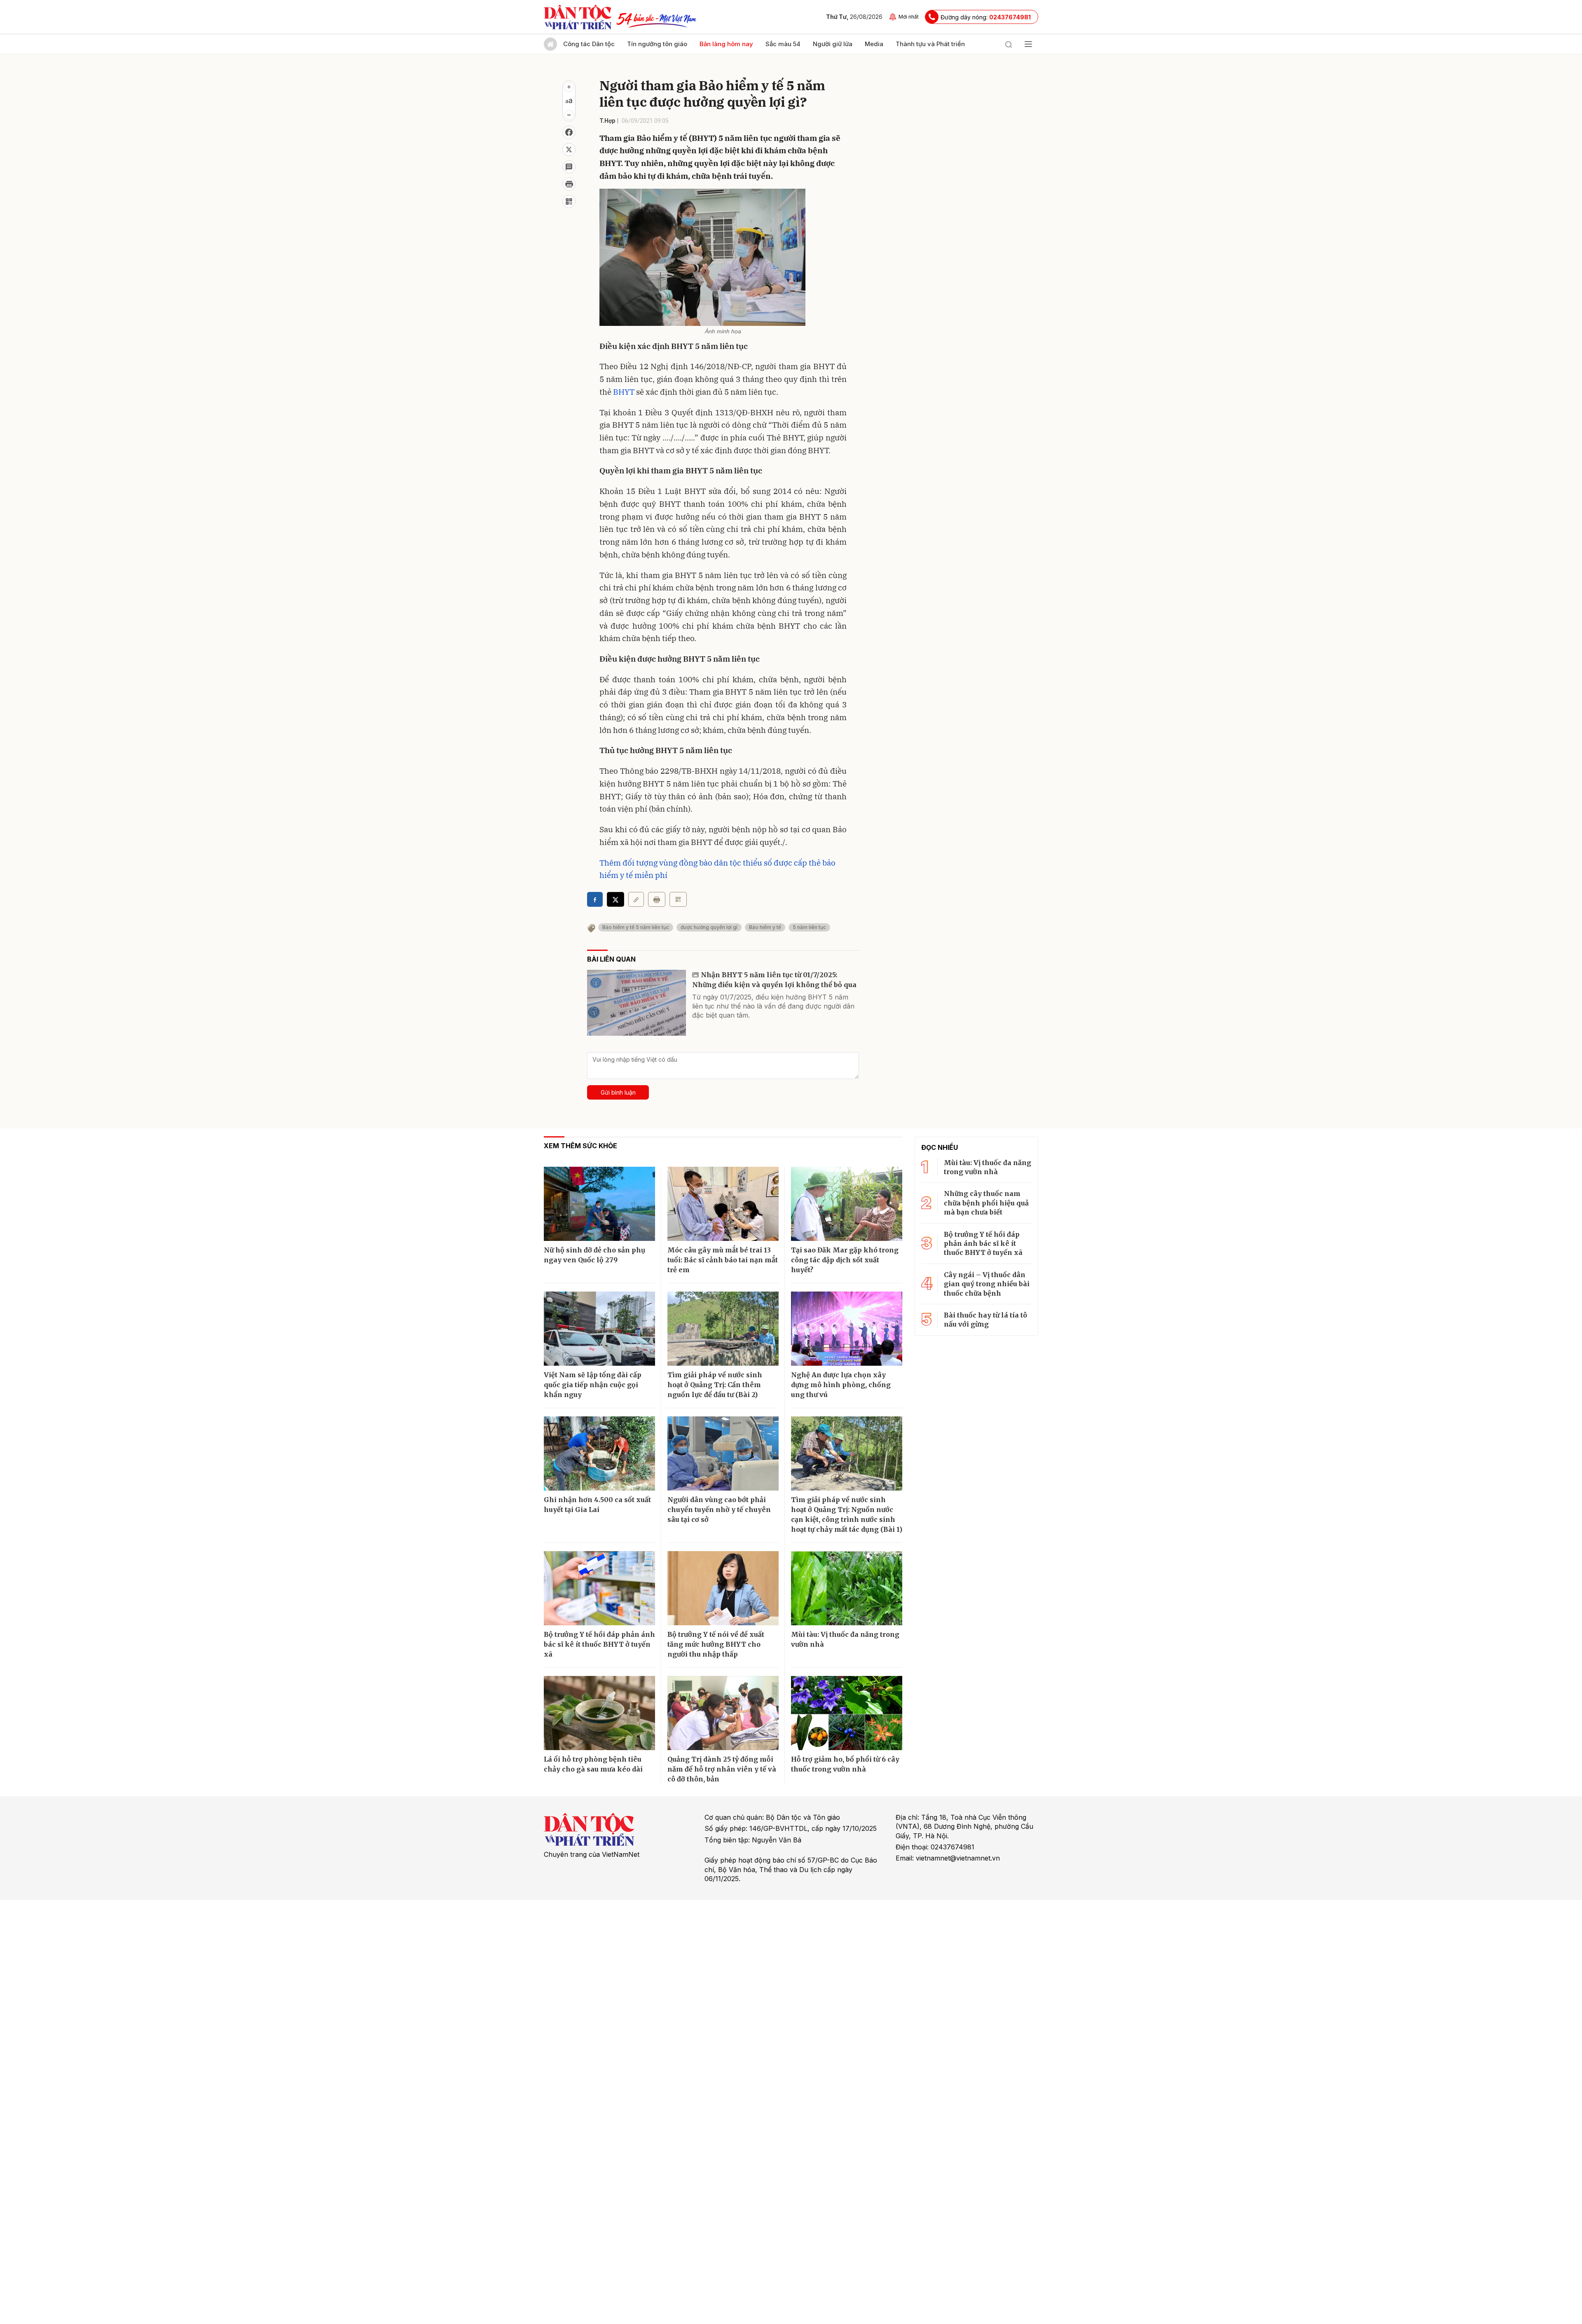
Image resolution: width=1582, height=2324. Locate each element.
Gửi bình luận (618, 1092)
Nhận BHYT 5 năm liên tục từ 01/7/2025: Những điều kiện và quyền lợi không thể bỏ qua (774, 980)
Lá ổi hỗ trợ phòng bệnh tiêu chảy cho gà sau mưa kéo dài (593, 1764)
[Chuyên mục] (1028, 44)
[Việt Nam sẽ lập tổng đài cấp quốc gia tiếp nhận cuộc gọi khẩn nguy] (599, 1329)
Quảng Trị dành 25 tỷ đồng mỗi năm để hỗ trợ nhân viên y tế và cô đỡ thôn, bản (722, 1769)
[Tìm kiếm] (1009, 44)
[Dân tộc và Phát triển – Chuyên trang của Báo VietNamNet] (578, 17)
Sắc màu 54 (783, 44)
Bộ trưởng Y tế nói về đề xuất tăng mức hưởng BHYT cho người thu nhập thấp (716, 1644)
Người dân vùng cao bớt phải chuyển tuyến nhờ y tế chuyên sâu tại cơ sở (719, 1510)
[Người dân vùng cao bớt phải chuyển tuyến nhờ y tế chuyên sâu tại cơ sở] (723, 1453)
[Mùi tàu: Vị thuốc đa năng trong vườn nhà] (847, 1588)
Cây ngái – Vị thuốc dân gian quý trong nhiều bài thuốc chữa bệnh (987, 1284)
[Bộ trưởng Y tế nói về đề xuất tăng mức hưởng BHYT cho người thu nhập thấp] (723, 1588)
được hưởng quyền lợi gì (709, 927)
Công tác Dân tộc (589, 44)
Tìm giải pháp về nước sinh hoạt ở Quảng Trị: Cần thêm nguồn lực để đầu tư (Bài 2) (715, 1385)
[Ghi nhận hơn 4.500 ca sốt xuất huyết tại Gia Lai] (599, 1453)
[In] (657, 899)
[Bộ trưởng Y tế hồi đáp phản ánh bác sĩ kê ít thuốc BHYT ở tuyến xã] (599, 1588)
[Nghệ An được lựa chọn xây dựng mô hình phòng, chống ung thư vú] (847, 1329)
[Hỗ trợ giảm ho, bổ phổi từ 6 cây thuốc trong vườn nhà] (847, 1713)
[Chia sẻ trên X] (569, 150)
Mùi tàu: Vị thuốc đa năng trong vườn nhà (845, 1639)
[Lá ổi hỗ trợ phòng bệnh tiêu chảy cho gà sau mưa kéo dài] (599, 1713)
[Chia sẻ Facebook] (569, 132)
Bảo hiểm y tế (765, 927)
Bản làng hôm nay (726, 44)
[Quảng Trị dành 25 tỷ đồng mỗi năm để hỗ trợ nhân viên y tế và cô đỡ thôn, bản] (723, 1713)
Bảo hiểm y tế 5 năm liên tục (636, 927)
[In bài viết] (569, 184)
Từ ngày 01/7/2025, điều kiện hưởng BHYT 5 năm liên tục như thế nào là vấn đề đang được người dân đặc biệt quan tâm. (773, 1006)
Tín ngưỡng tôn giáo (657, 44)
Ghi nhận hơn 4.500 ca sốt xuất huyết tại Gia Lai (597, 1505)
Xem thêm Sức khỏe (580, 1146)
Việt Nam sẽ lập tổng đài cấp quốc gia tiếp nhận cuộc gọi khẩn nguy (593, 1385)
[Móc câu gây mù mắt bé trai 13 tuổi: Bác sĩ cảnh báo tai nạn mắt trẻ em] (723, 1204)
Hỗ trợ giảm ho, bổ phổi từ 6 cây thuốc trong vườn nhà (845, 1764)
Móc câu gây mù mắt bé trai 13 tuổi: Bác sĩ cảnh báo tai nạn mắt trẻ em (723, 1260)
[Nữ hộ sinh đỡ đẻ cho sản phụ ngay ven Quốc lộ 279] (599, 1204)
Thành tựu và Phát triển (930, 44)
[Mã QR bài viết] (569, 201)
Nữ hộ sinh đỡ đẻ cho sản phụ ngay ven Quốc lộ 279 (594, 1255)
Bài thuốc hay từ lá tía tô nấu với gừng (985, 1320)
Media (874, 44)
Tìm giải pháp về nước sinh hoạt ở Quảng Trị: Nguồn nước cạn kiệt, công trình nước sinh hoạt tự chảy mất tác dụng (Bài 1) (847, 1514)
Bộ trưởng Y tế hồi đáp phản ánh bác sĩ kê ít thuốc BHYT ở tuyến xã (599, 1644)
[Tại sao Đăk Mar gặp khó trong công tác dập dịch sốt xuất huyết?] (847, 1204)
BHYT (624, 392)
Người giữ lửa (833, 44)
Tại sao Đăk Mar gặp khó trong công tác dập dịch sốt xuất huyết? (845, 1260)
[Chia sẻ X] (615, 899)
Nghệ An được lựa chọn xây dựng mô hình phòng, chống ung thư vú (841, 1385)
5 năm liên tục (809, 927)
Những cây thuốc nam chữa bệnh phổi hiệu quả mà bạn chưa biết (986, 1203)
